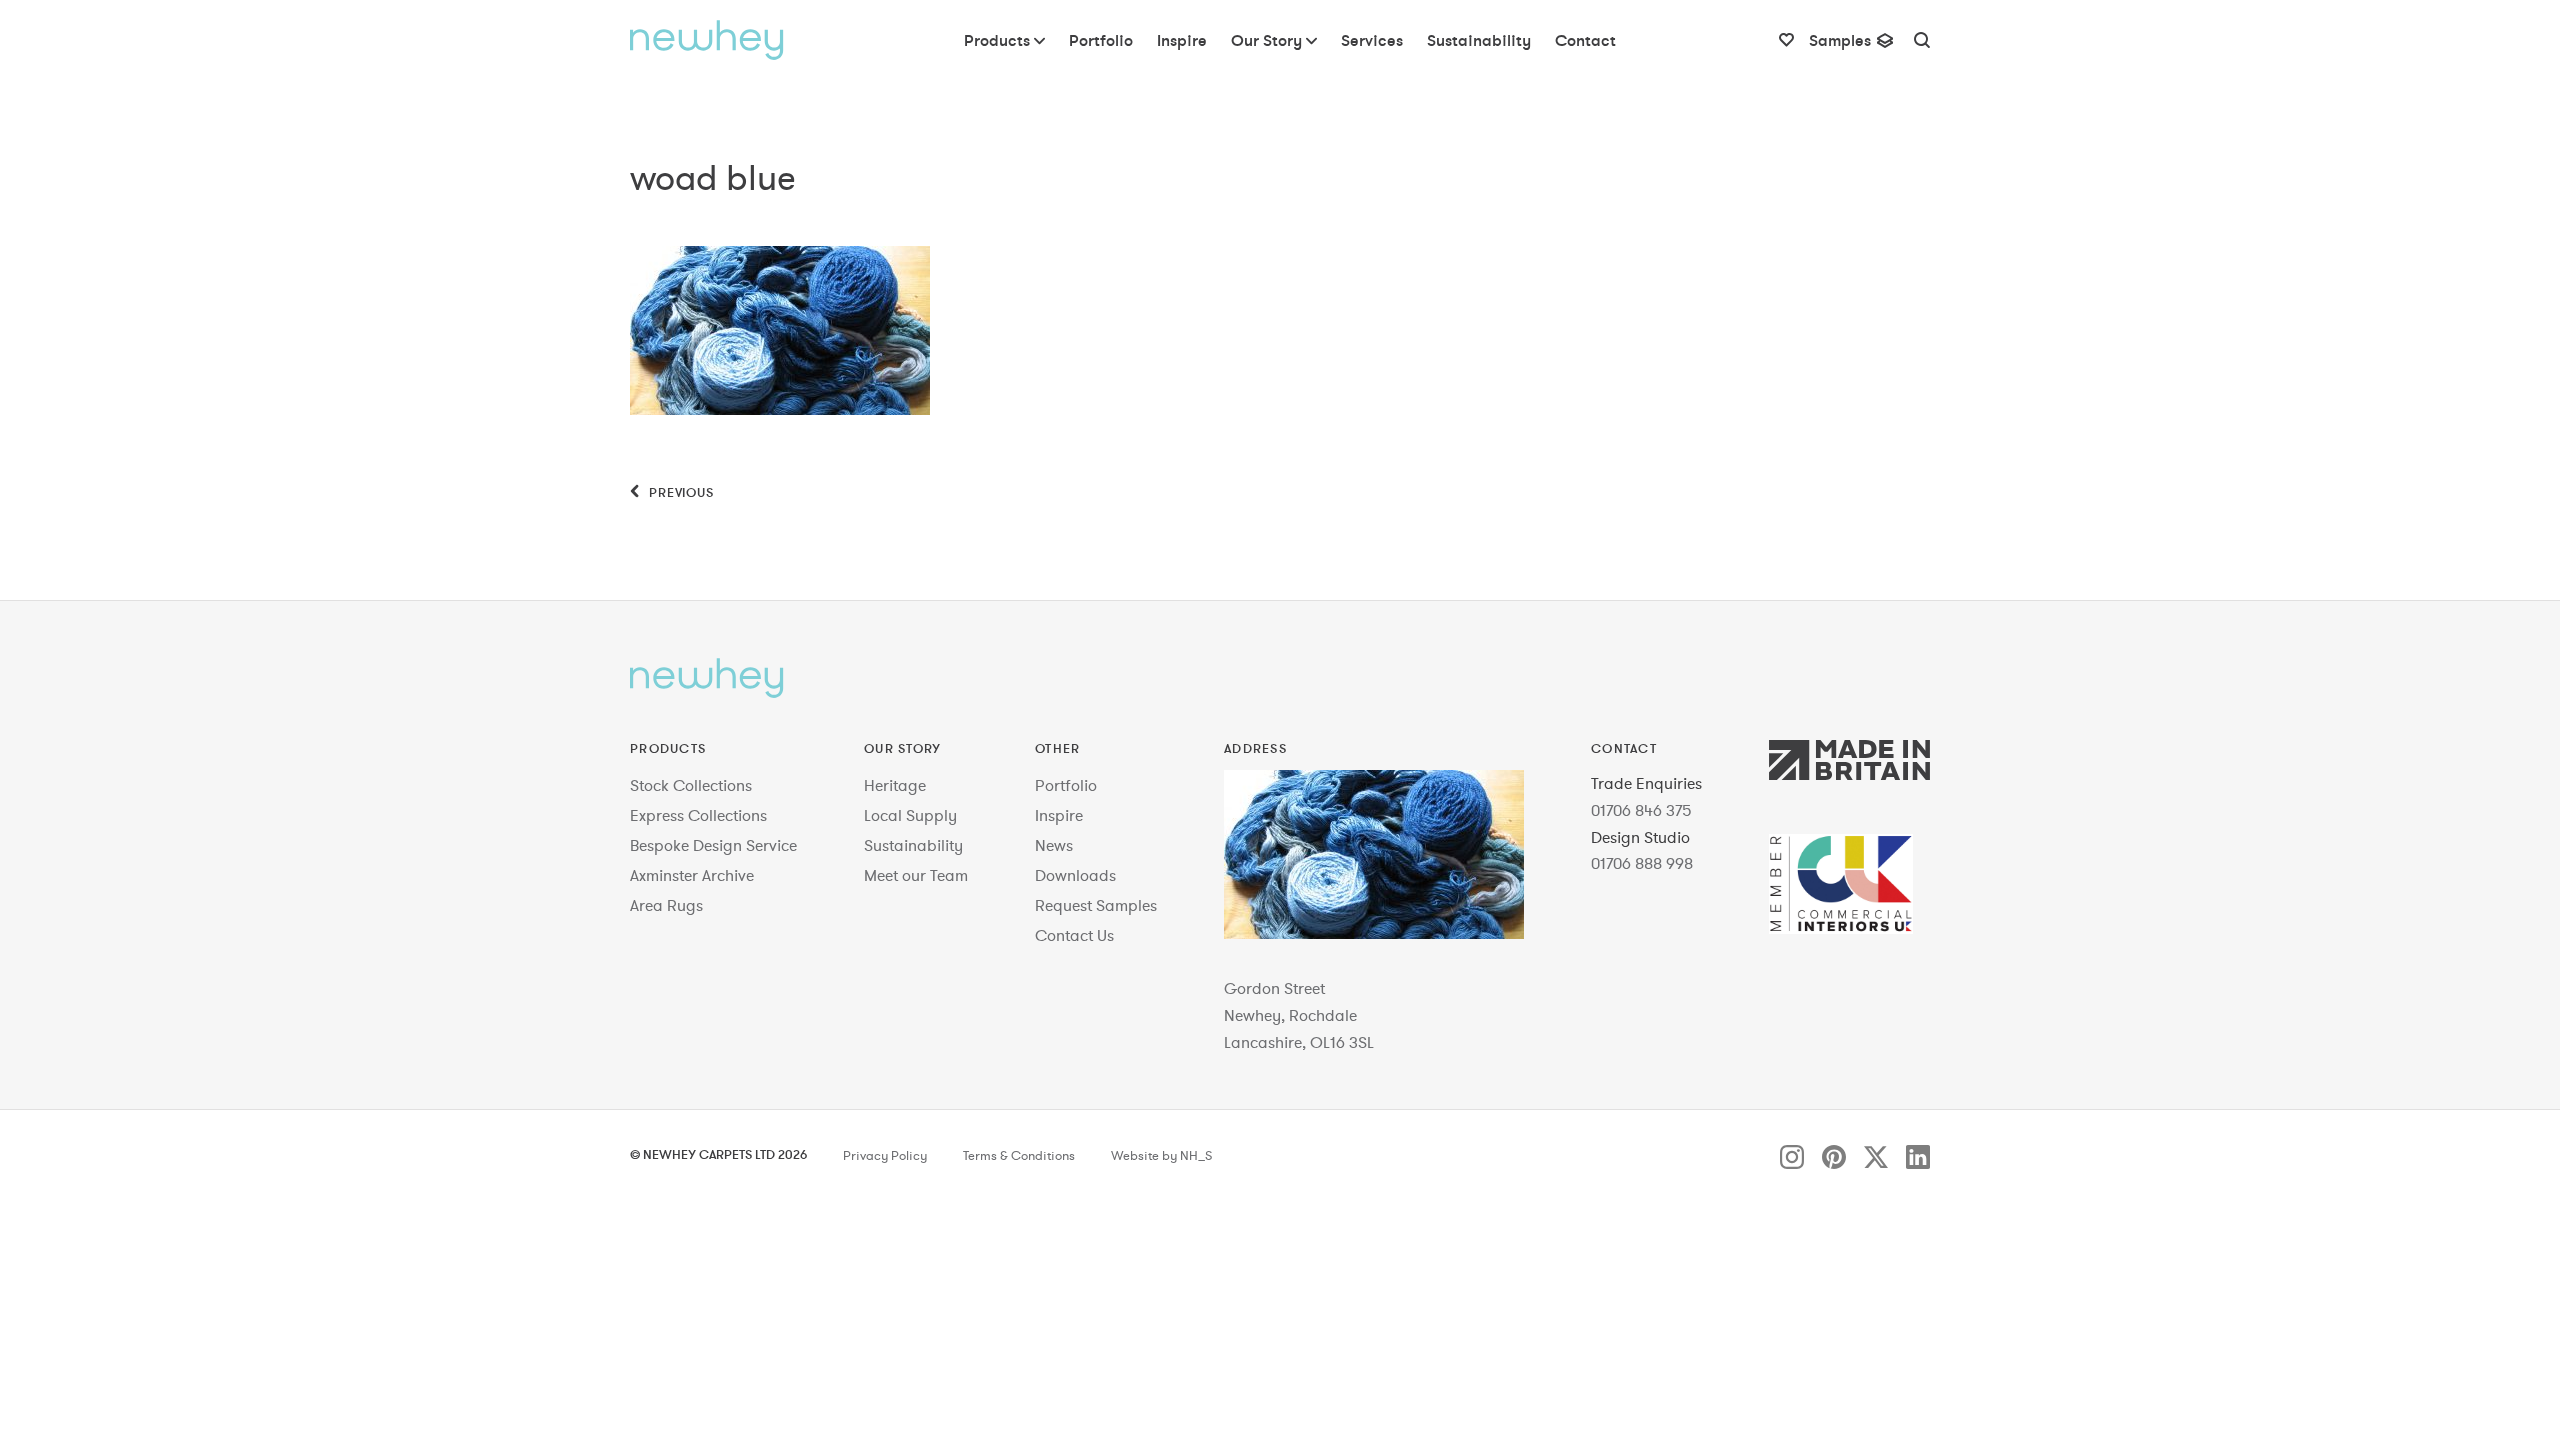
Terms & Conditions (1019, 1156)
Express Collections (698, 815)
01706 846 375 (1641, 810)
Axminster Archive (692, 875)
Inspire (1059, 815)
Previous (679, 492)
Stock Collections (691, 785)
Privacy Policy (885, 1156)
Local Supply (910, 815)
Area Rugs (666, 905)
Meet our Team (916, 875)
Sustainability (913, 845)
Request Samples (1096, 905)
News (1054, 845)
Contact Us (1074, 935)
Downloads (1075, 875)
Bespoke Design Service (713, 845)
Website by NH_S (1161, 1156)
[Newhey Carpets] (707, 40)
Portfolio (1066, 785)
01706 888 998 (1642, 863)
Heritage (895, 785)
